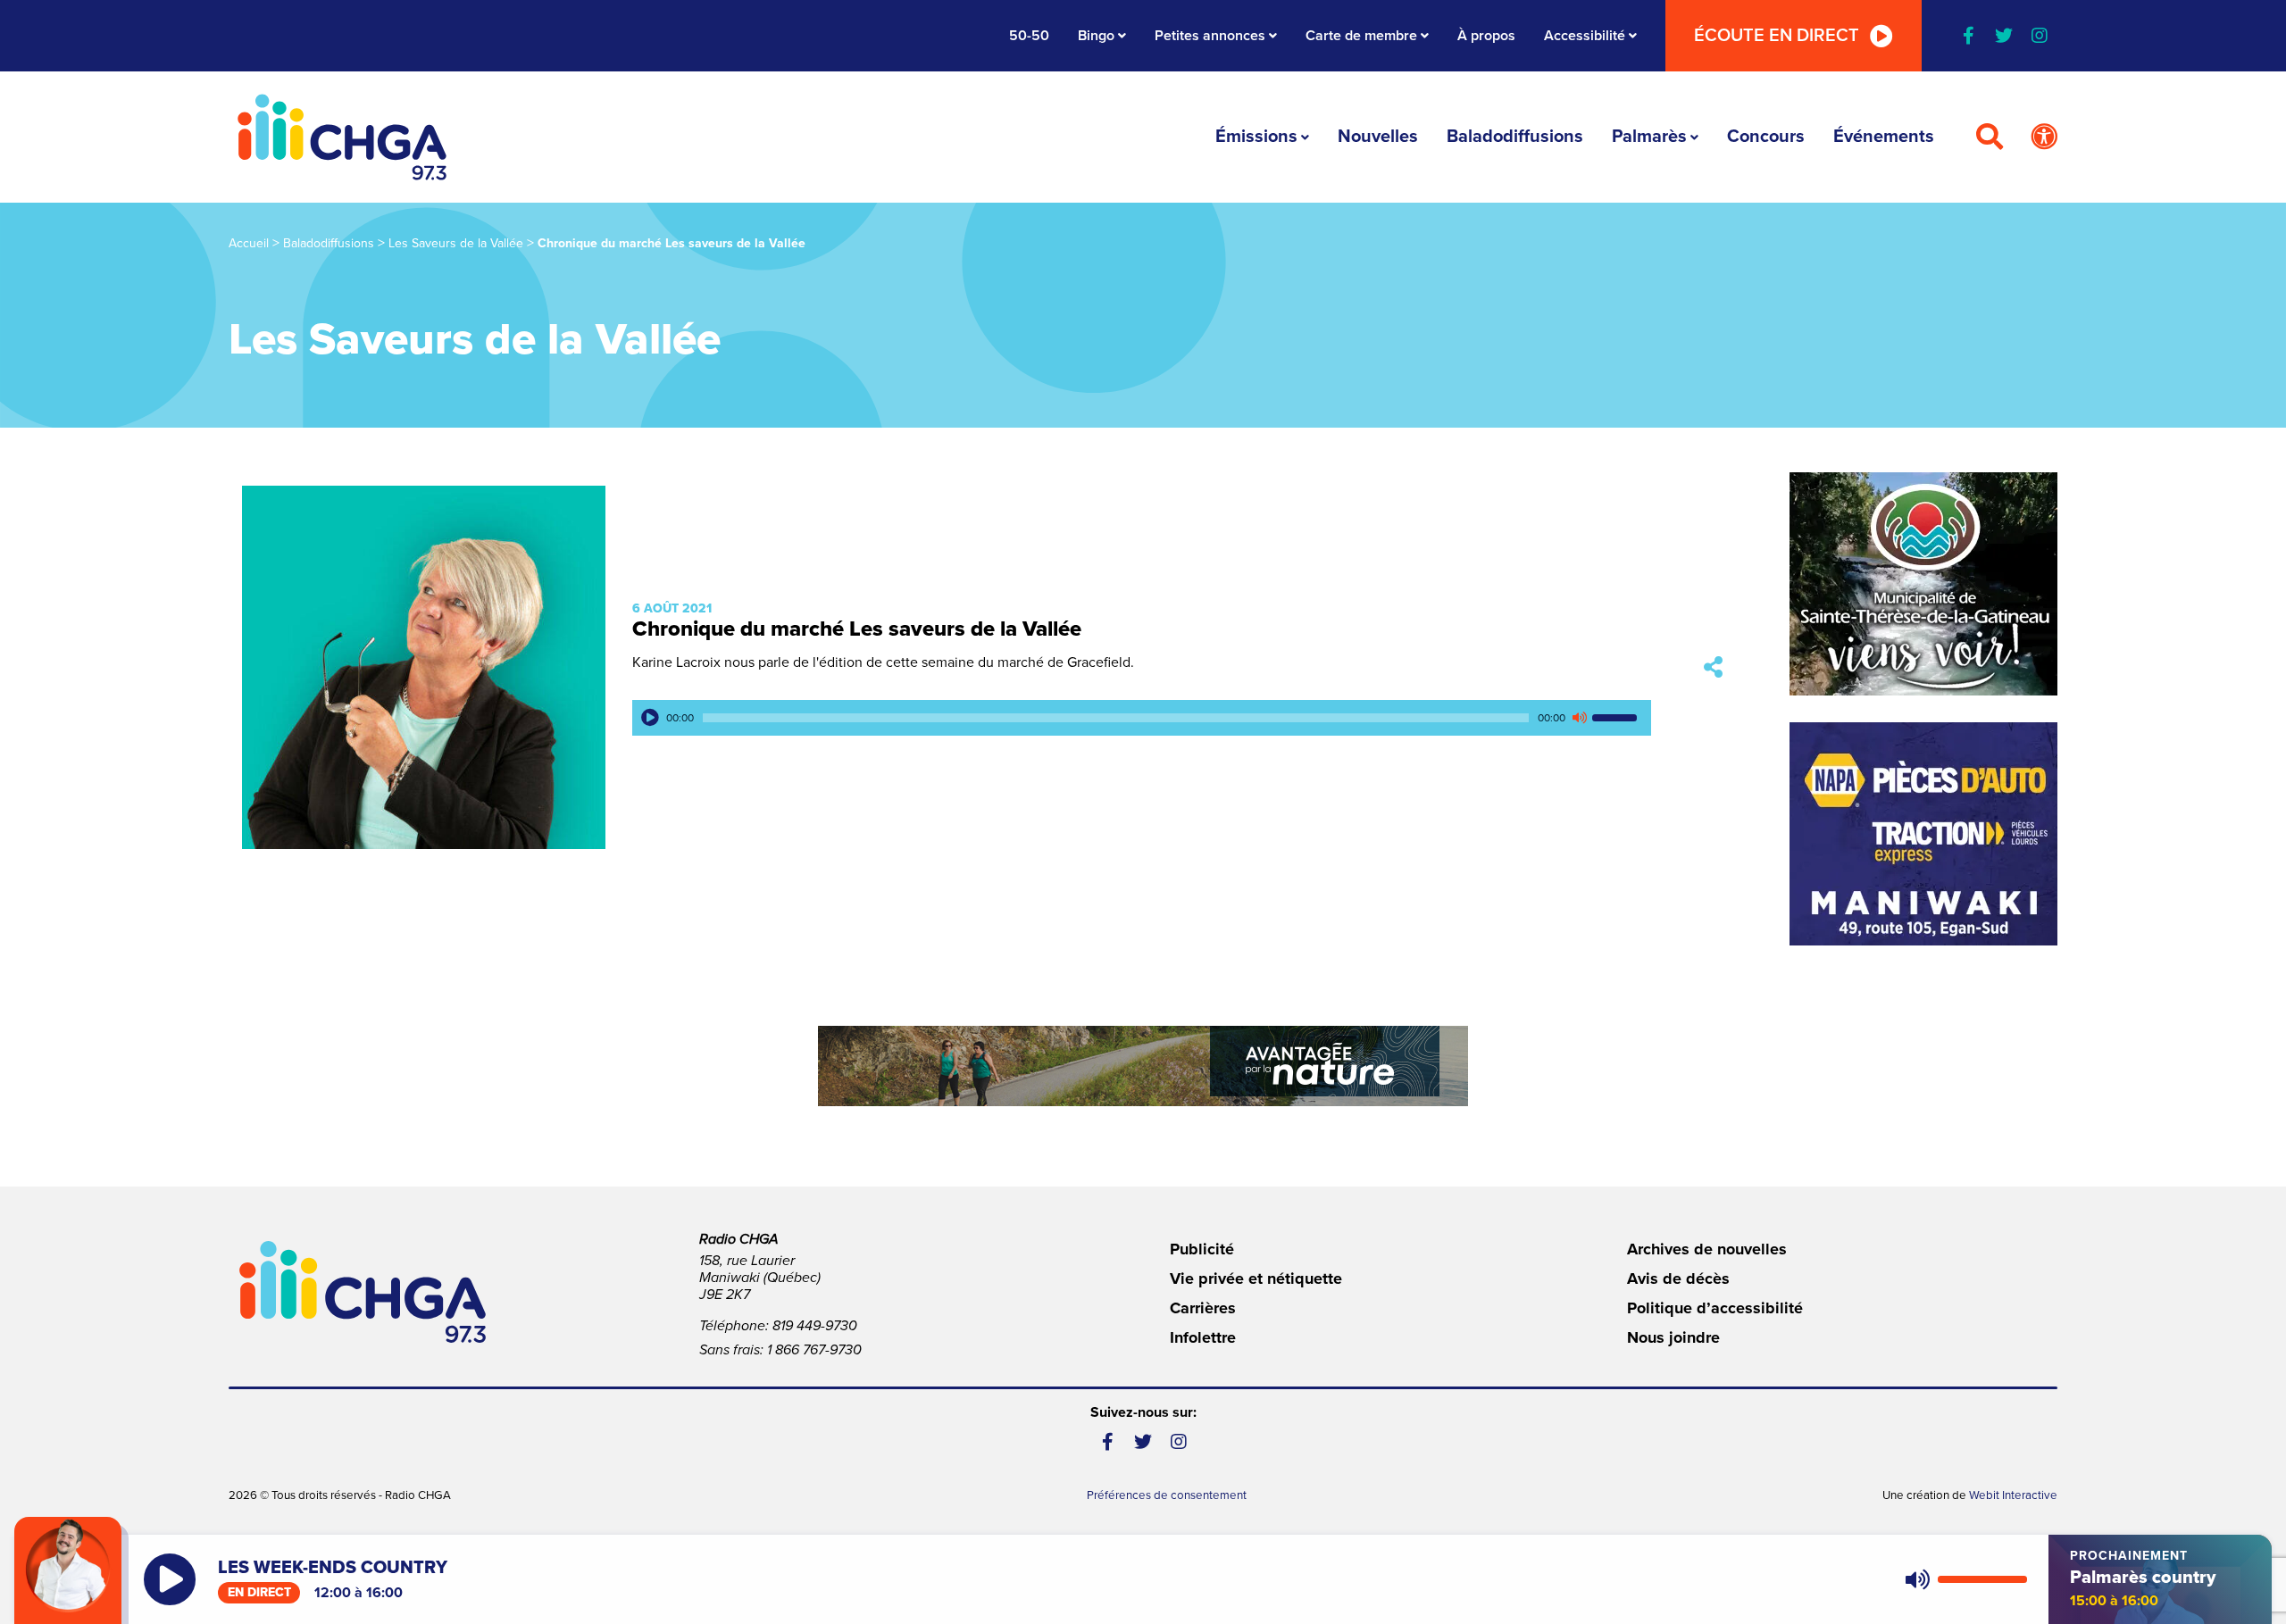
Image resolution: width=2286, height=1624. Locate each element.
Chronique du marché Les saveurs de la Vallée (857, 629)
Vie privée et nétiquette (1256, 1278)
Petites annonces (1210, 36)
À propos (1486, 36)
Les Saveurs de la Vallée (456, 243)
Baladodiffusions (1515, 137)
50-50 (1029, 36)
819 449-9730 (815, 1326)
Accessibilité (1585, 36)
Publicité (1202, 1249)
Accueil (249, 243)
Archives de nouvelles (1707, 1249)
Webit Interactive (2013, 1495)
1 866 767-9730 (814, 1350)
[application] (1142, 718)
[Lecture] (650, 718)
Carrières (1203, 1308)
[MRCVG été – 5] (1143, 1066)
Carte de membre (1361, 36)
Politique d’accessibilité (1715, 1308)
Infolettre (1203, 1337)
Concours (1766, 137)
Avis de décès (1678, 1278)
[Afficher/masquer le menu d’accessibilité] (2044, 137)
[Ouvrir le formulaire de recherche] (1990, 137)
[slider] (1617, 718)
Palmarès (1649, 137)
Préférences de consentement (1167, 1495)
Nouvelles (1378, 137)
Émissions (1256, 137)
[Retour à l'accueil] (342, 137)
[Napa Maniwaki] (1923, 834)
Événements (1884, 137)
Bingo (1096, 36)
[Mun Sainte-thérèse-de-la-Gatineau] (1923, 584)
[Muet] (1579, 718)
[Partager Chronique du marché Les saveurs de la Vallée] (1713, 667)
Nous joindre (1673, 1337)
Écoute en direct (1777, 36)
